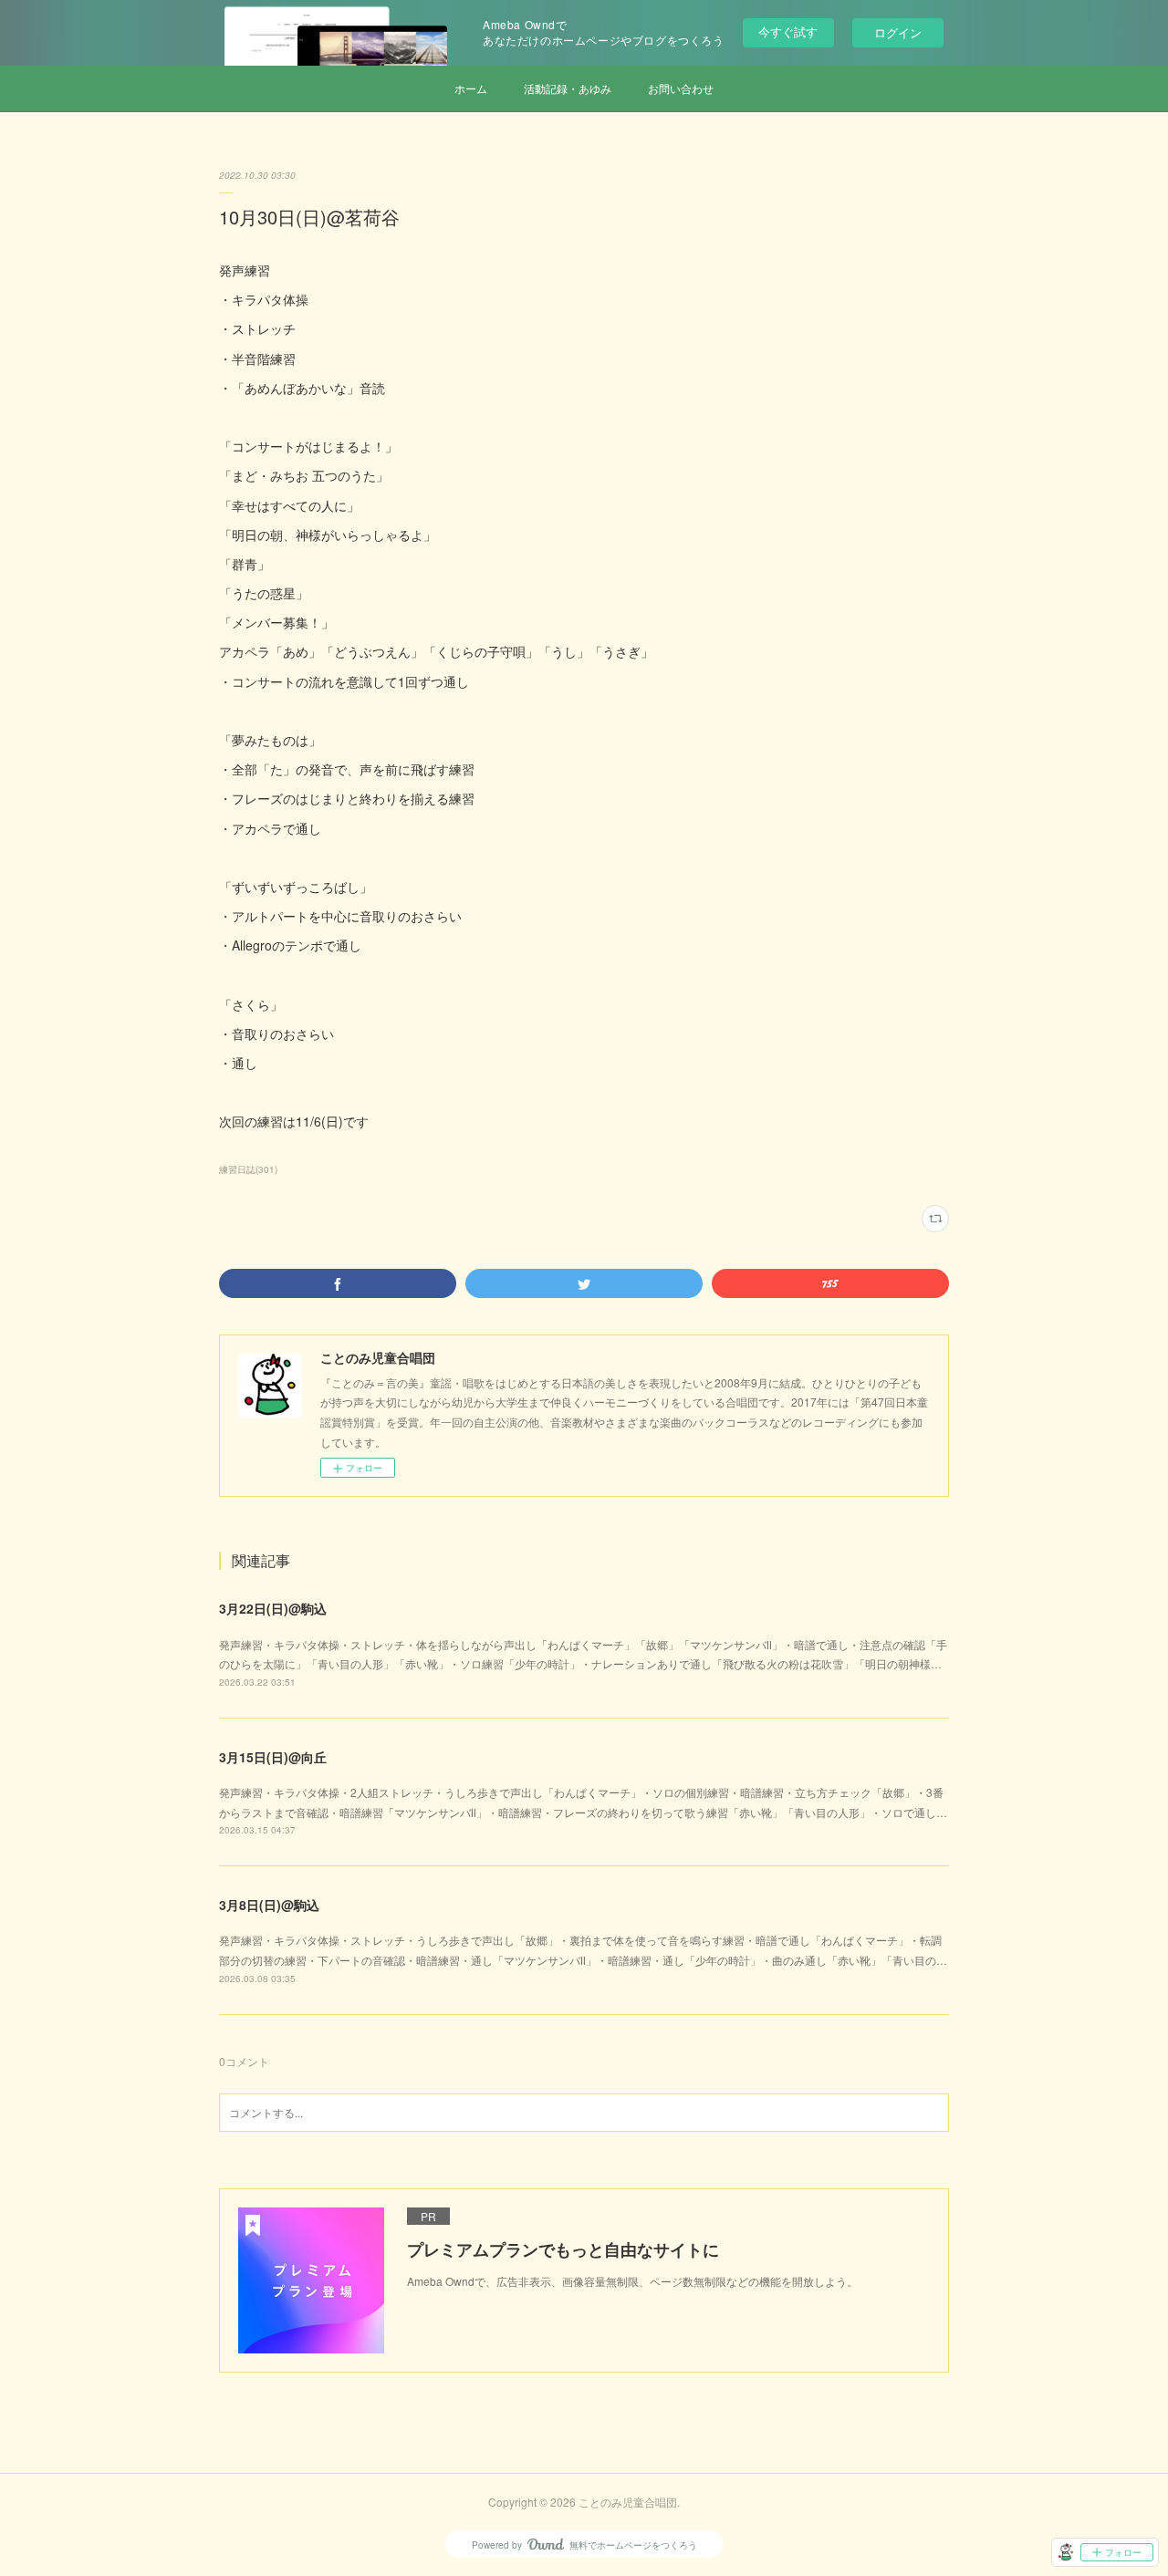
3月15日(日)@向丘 (273, 1757)
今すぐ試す (788, 31)
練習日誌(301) (248, 1169)
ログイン (898, 32)
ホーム (471, 88)
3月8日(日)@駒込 (269, 1905)
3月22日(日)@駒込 (273, 1608)
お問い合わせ (681, 88)
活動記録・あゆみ (568, 88)
